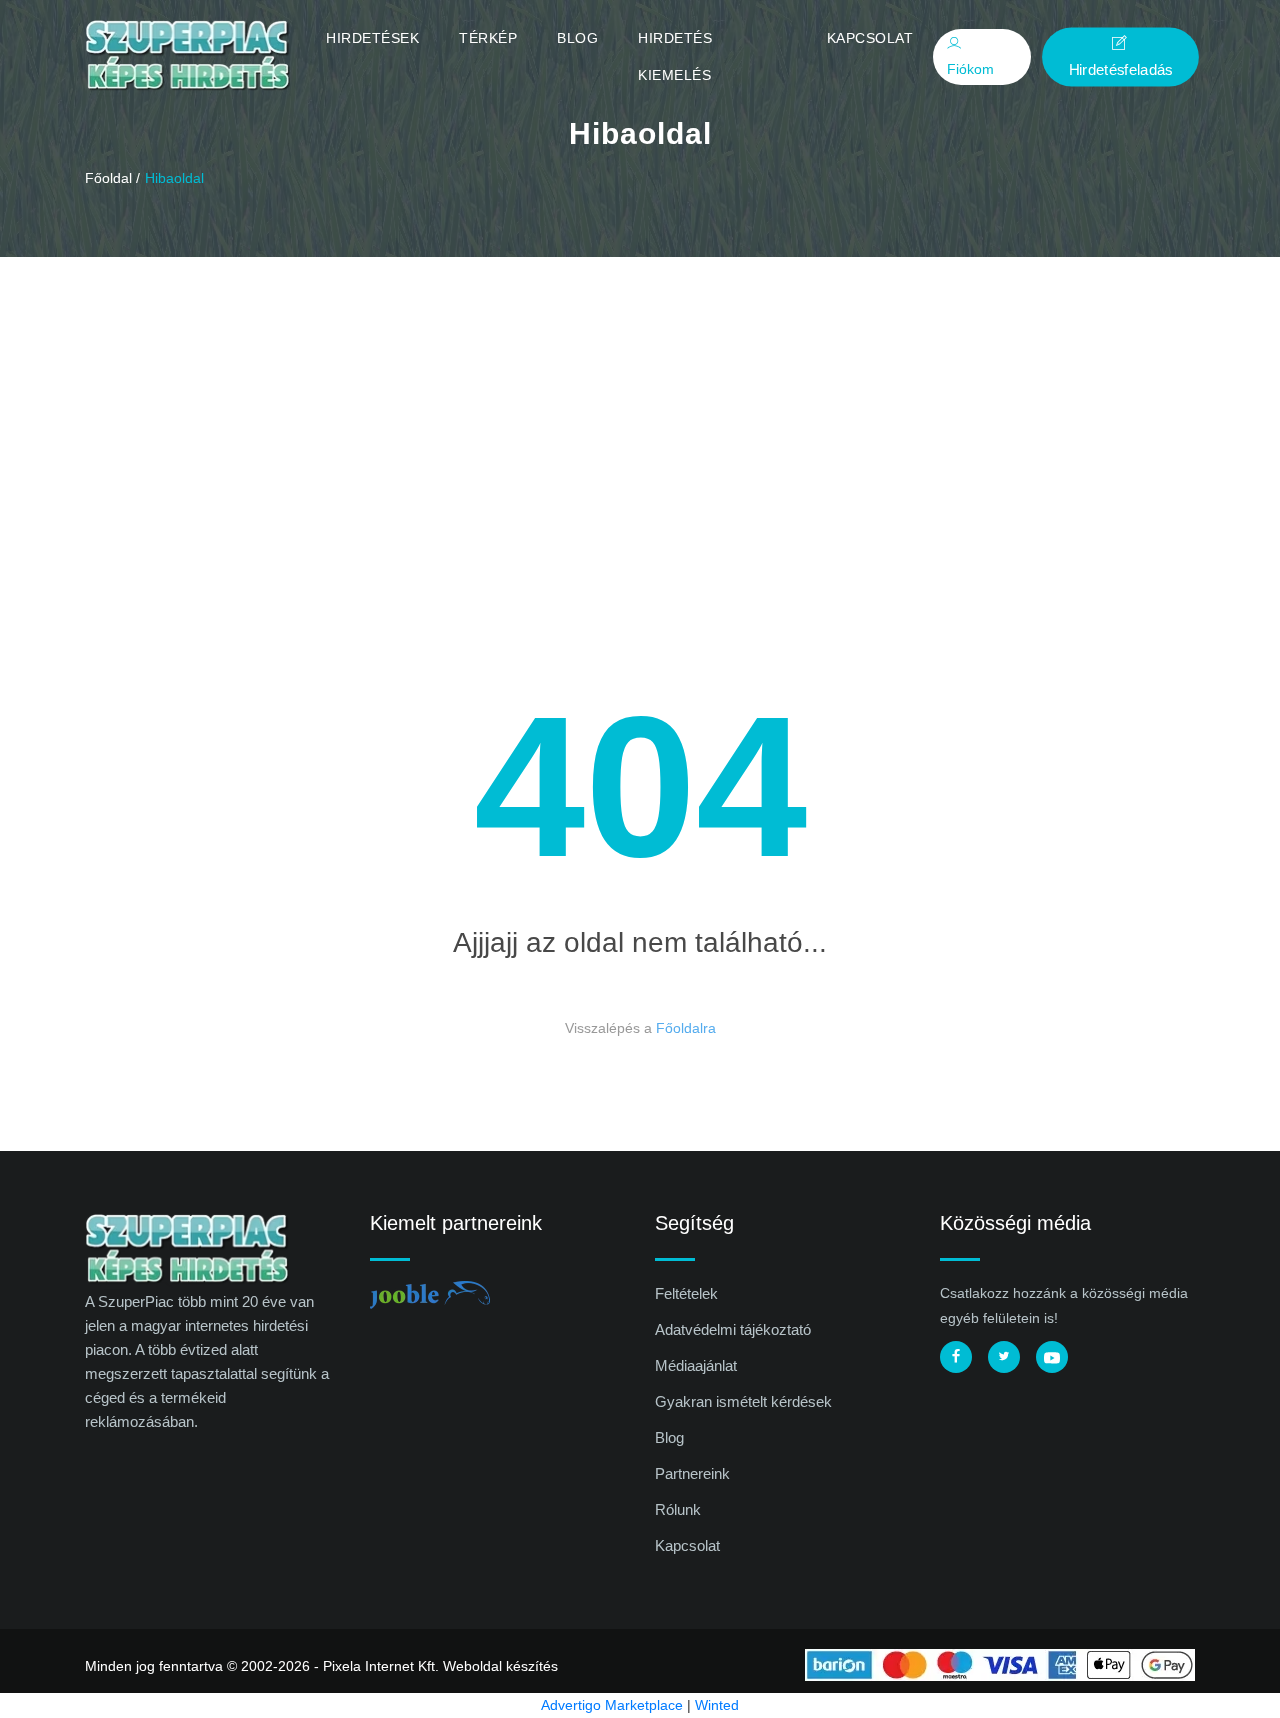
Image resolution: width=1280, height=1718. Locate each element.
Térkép (488, 38)
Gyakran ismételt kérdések (743, 1401)
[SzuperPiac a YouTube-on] (1052, 1357)
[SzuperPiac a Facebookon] (956, 1357)
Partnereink (692, 1473)
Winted (717, 1705)
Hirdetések (372, 38)
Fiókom (970, 69)
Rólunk (678, 1509)
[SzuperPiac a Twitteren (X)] (1004, 1357)
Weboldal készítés (500, 1666)
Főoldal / (112, 178)
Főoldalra (686, 1028)
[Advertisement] (640, 407)
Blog (577, 38)
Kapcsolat (870, 38)
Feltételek (686, 1293)
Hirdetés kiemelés (675, 56)
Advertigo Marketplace (612, 1705)
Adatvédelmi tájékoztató (733, 1329)
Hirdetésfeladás (1120, 69)
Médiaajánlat (696, 1365)
